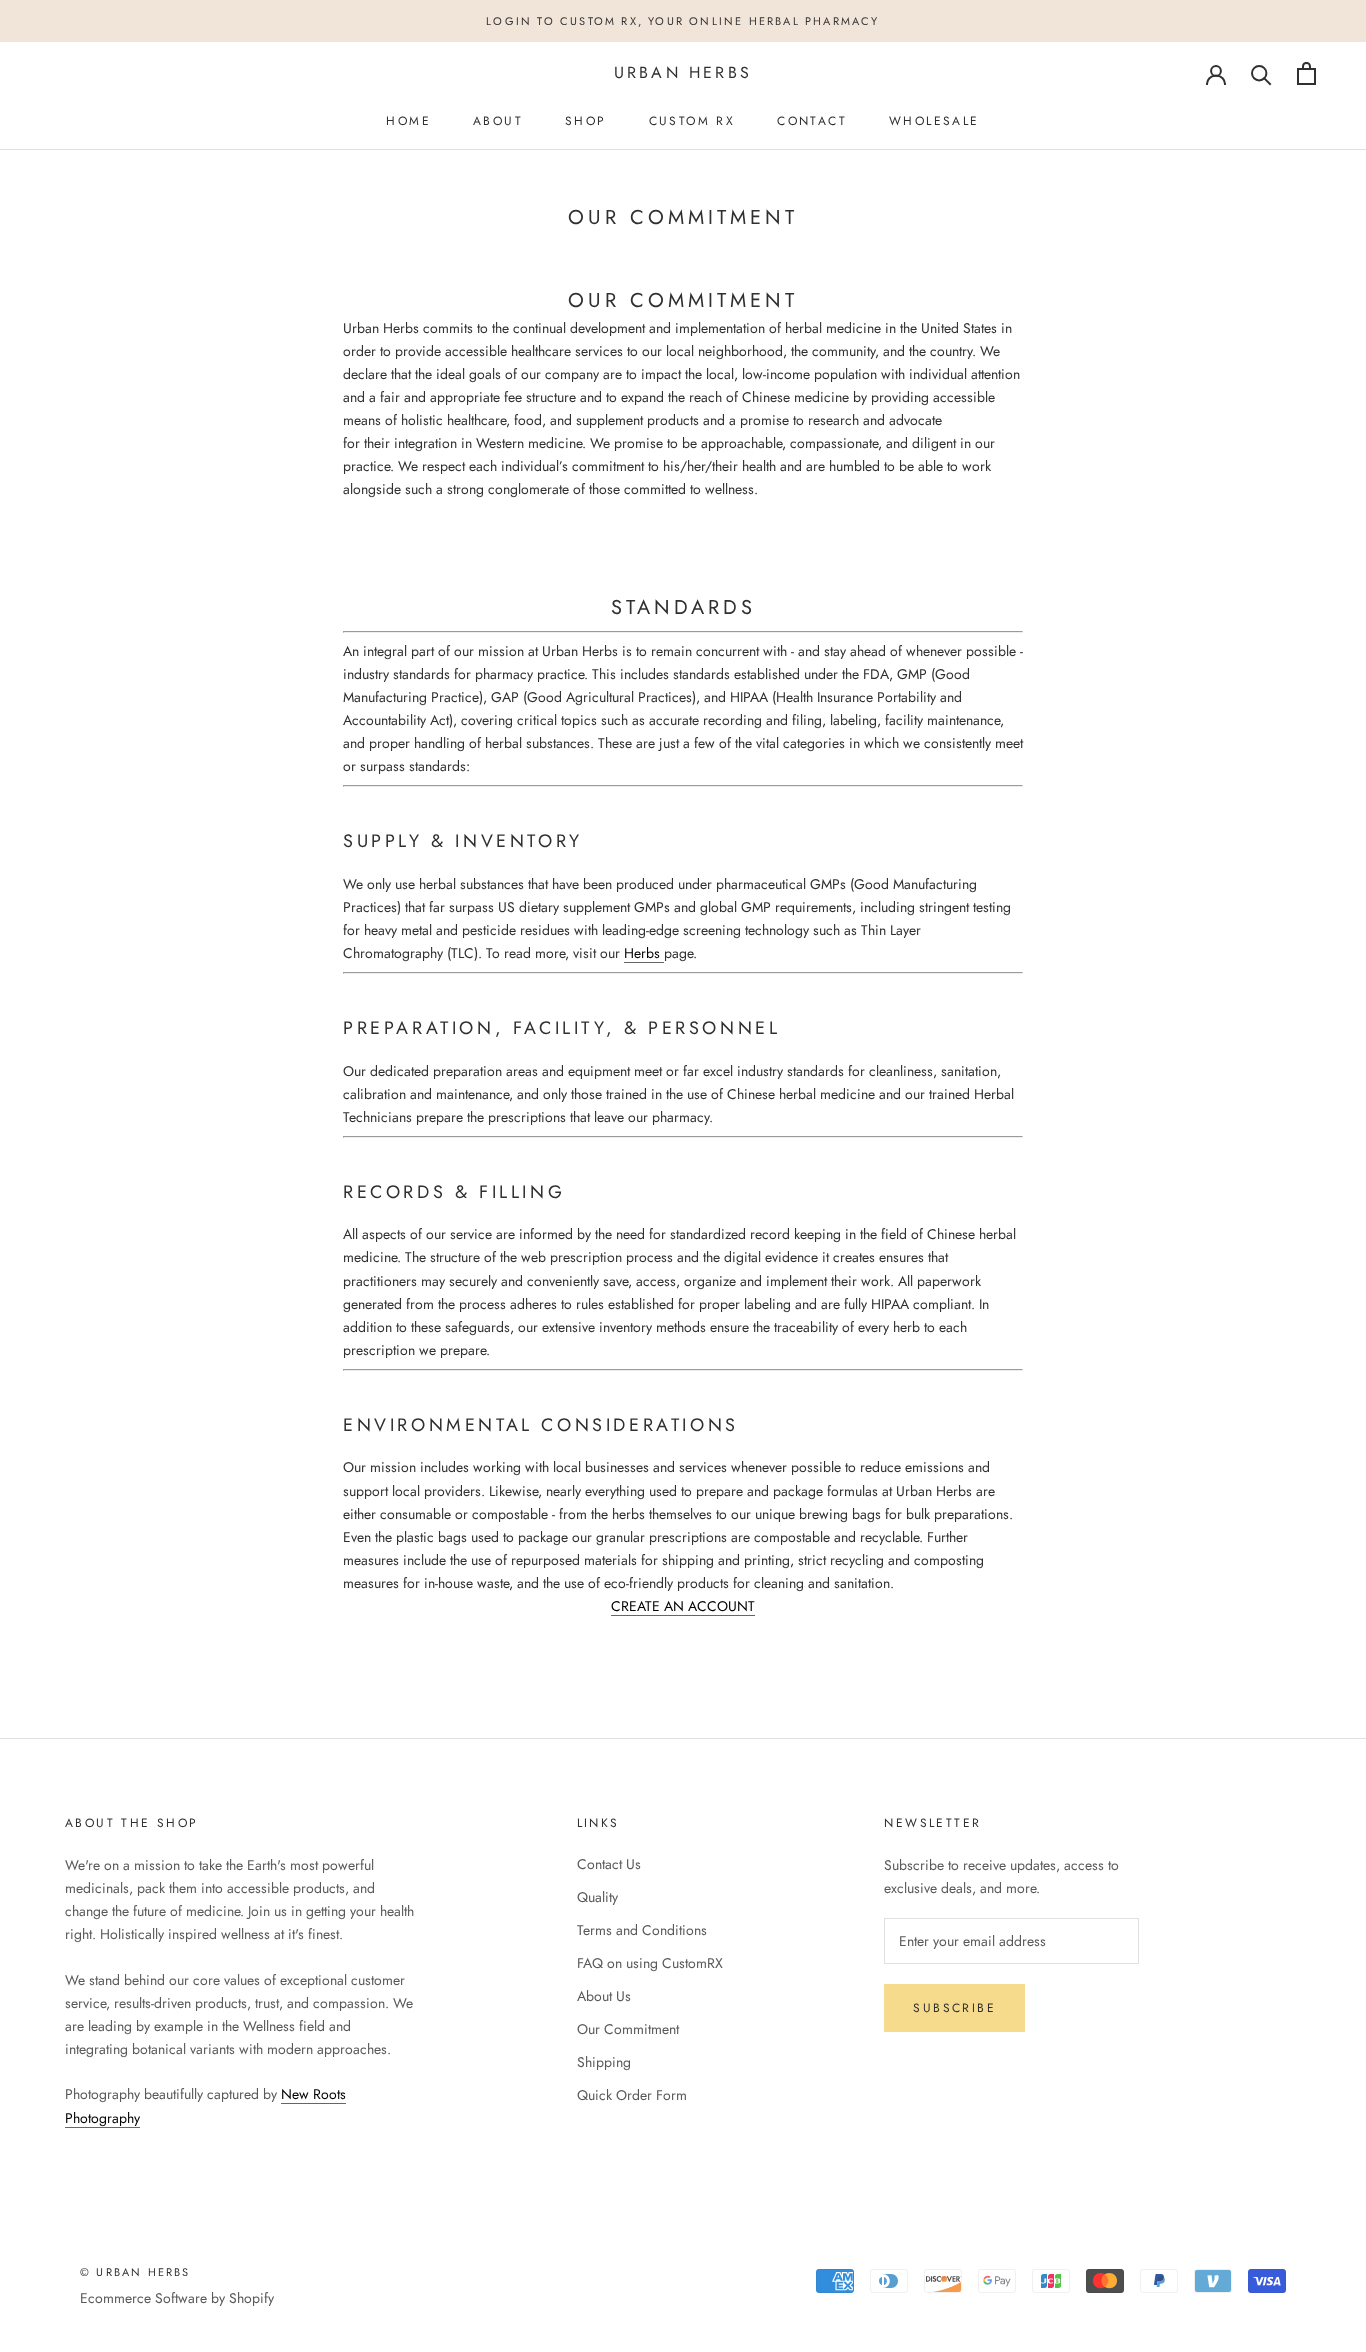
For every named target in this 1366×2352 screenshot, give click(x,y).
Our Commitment (628, 2029)
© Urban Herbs (135, 2272)
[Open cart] (1306, 73)
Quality (597, 1897)
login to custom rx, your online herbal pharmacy (682, 21)
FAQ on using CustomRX (650, 1963)
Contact (812, 121)
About (498, 121)
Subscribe (954, 2008)
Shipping (604, 2062)
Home (408, 121)
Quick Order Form (632, 2095)
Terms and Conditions (642, 1930)
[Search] (1261, 73)
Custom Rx (692, 121)
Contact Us (609, 1864)
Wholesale (934, 121)
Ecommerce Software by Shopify (177, 2298)
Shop (586, 121)
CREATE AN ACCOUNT (683, 1606)
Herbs (642, 953)
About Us (604, 1996)
